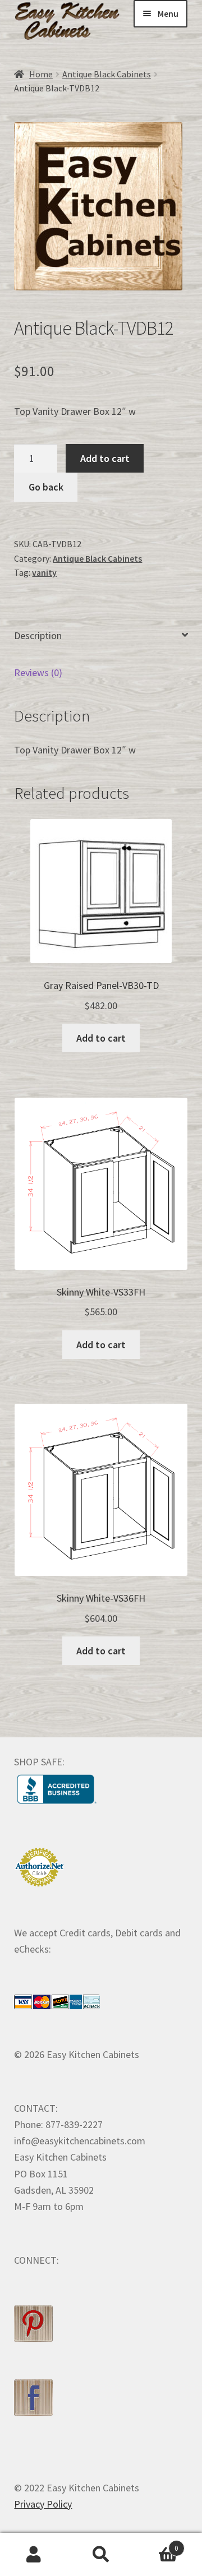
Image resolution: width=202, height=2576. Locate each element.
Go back (46, 487)
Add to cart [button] (101, 1038)
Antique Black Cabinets (107, 74)
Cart (157, 2544)
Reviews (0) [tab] (38, 672)
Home (41, 74)
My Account (34, 2555)
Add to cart (105, 458)
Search (101, 2555)
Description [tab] (38, 635)
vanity (44, 573)
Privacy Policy (43, 2504)
